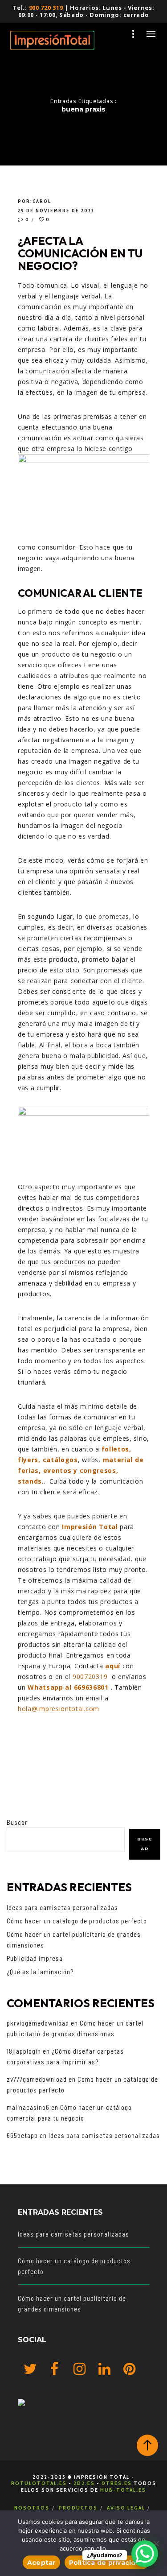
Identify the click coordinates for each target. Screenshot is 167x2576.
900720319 (90, 1677)
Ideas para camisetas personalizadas (62, 1907)
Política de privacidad (107, 2563)
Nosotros (32, 2508)
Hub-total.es (123, 2490)
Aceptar (41, 2563)
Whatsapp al (50, 1687)
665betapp (22, 2135)
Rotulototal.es (39, 2483)
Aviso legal (126, 2508)
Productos (78, 2508)
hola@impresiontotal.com (59, 1709)
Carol (42, 201)
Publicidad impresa (35, 1958)
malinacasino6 (28, 2107)
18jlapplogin (24, 2051)
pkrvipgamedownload (38, 2023)
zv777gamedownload (37, 2079)
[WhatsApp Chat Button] (145, 2554)
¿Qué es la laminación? (40, 1972)
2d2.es (84, 2483)
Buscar (17, 1822)
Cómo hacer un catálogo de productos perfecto (77, 1921)
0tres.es (117, 2483)
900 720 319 (46, 8)
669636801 (92, 1687)
